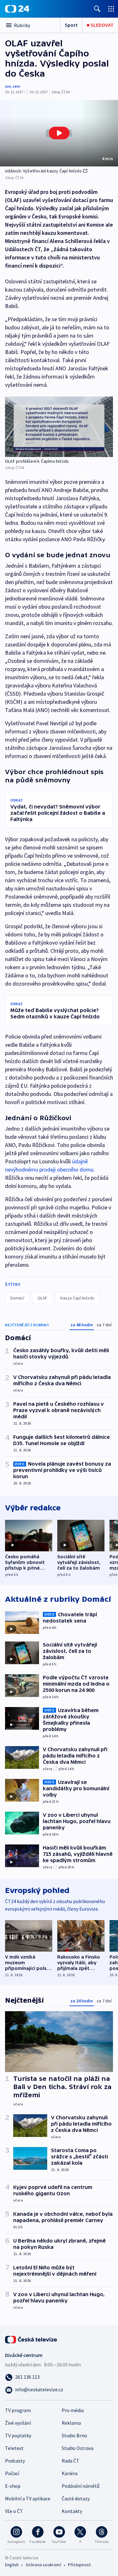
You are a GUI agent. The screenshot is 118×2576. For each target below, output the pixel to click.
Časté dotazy (76, 2498)
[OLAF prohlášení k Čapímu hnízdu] (59, 427)
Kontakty (72, 2511)
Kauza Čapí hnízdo (77, 1298)
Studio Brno (74, 2435)
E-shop (13, 2486)
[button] (59, 133)
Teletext (14, 2448)
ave (8, 86)
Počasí (12, 2473)
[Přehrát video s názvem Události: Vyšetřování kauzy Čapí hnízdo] (59, 133)
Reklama (71, 2423)
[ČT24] (17, 9)
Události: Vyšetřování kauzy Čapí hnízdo (43, 171)
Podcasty (15, 2461)
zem (16, 86)
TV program (18, 2410)
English (12, 2565)
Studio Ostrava (78, 2448)
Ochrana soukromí (43, 2565)
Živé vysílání (18, 2423)
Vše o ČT (14, 2511)
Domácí (17, 1298)
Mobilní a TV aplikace (28, 2498)
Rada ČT (70, 2461)
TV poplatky (18, 2435)
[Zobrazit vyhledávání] (97, 9)
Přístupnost (79, 2565)
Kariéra (70, 2473)
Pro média (73, 2410)
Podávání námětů (81, 2486)
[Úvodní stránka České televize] (31, 2339)
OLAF (42, 1298)
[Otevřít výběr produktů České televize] (111, 9)
